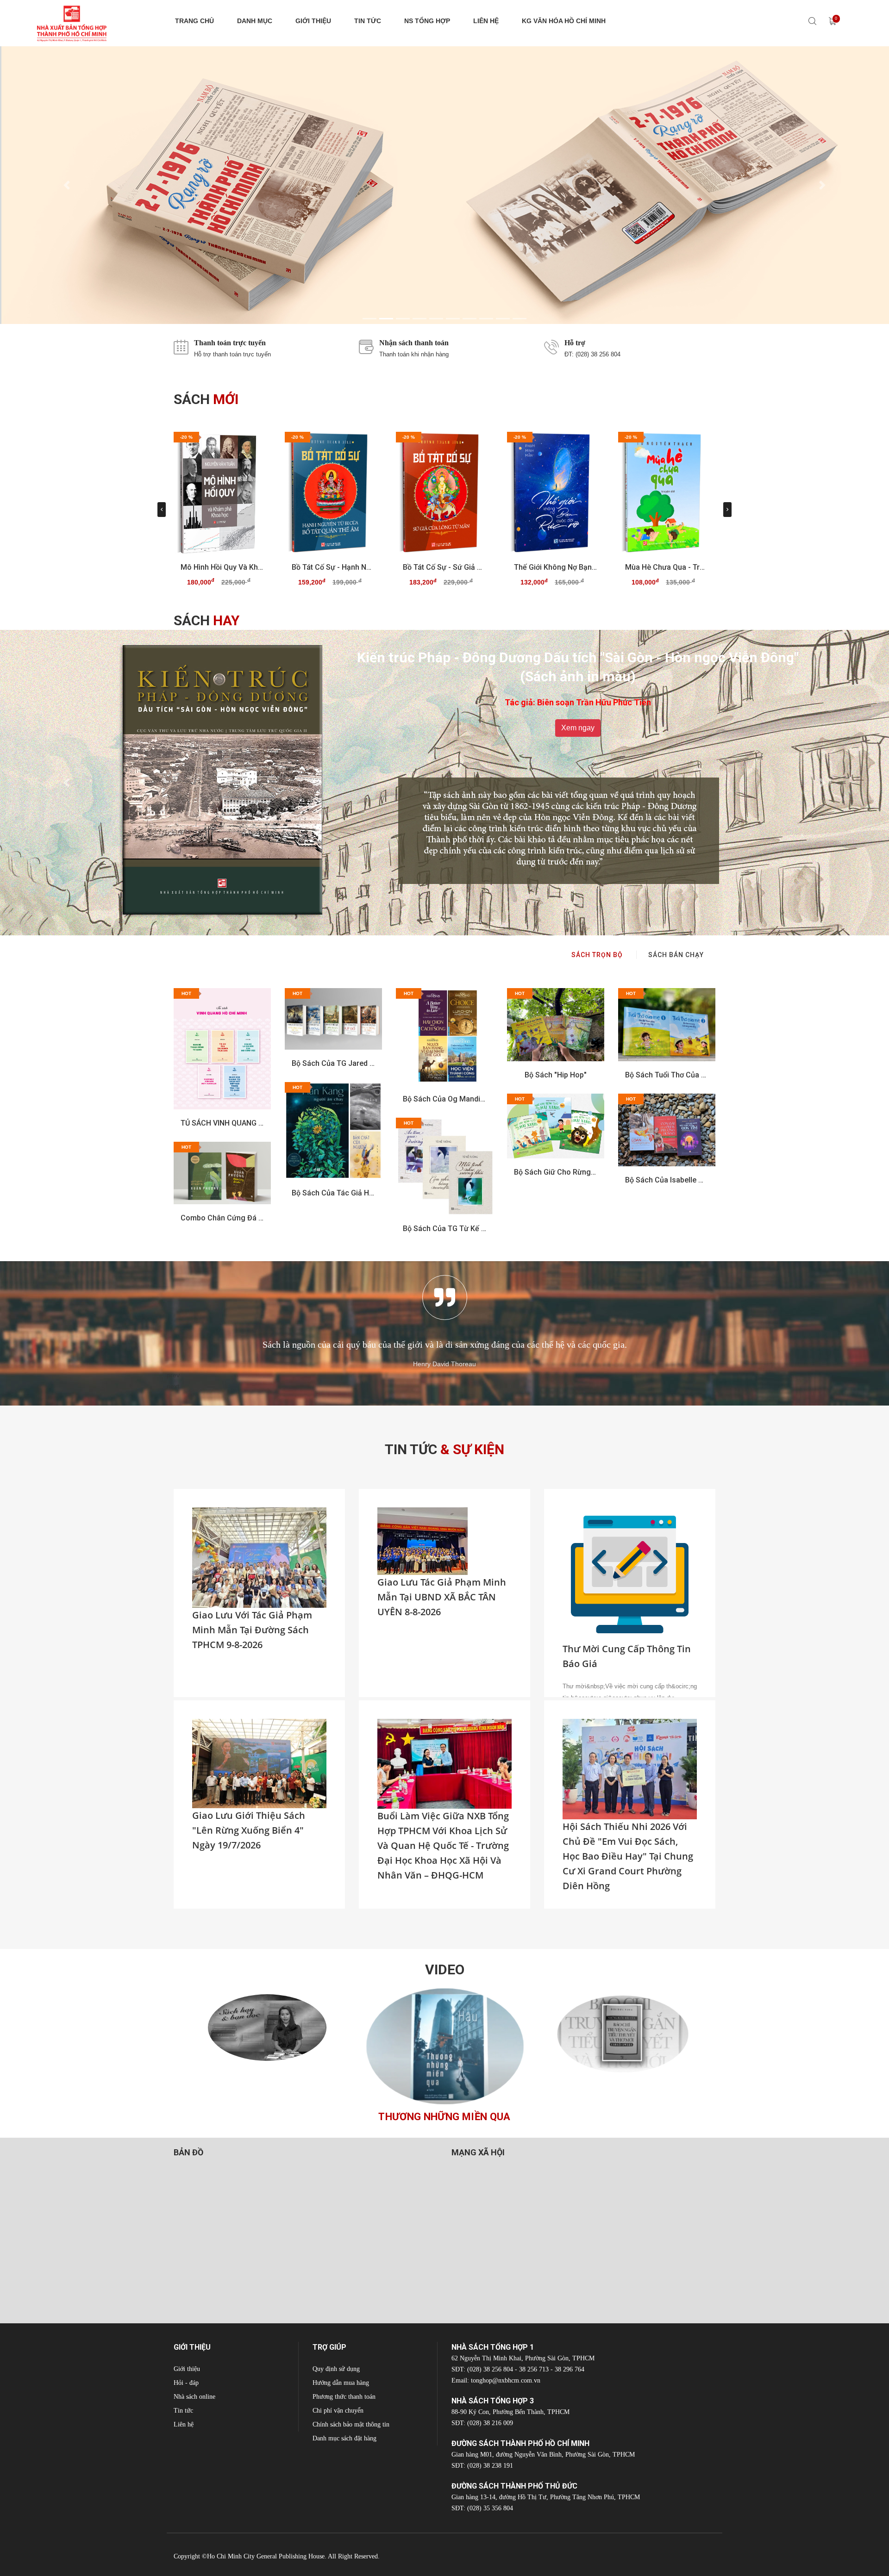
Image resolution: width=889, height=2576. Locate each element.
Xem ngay (578, 709)
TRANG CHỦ (194, 21)
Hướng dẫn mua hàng (341, 2383)
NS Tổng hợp (427, 21)
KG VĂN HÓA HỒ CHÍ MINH (564, 21)
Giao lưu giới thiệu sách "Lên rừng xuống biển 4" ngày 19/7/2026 (249, 1830)
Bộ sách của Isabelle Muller (667, 1180)
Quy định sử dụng (336, 2369)
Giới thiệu (187, 2369)
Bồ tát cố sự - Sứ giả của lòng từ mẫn (444, 567)
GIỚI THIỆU (313, 21)
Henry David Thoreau (444, 1364)
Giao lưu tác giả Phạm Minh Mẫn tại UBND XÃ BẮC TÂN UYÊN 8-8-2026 (442, 1597)
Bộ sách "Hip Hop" (556, 1075)
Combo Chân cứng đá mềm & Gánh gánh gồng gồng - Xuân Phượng (222, 1218)
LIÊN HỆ (486, 21)
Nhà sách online (194, 2397)
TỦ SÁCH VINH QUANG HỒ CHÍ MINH (222, 1123)
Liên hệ (184, 2424)
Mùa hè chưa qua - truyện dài (667, 567)
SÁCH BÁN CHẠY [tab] (676, 955)
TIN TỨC (368, 21)
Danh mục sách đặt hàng (344, 2438)
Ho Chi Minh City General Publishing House (266, 2556)
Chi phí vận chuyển (338, 2411)
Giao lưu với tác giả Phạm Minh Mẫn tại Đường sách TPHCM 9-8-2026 (252, 1630)
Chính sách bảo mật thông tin (351, 2424)
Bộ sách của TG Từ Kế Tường (444, 1229)
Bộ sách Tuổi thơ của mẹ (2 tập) (667, 1075)
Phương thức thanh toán (344, 2397)
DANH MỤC (255, 21)
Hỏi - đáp (186, 2383)
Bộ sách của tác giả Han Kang (333, 1193)
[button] (67, 185)
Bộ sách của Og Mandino (444, 1099)
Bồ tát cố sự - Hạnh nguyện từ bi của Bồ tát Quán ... (333, 567)
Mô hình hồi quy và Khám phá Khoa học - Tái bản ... (222, 567)
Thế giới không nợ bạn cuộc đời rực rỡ (556, 567)
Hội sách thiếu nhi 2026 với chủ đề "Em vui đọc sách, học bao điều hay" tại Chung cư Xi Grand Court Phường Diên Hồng (628, 1856)
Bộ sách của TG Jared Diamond (333, 1063)
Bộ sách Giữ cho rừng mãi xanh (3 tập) (556, 1172)
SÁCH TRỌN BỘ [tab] (597, 955)
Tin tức (183, 2411)
